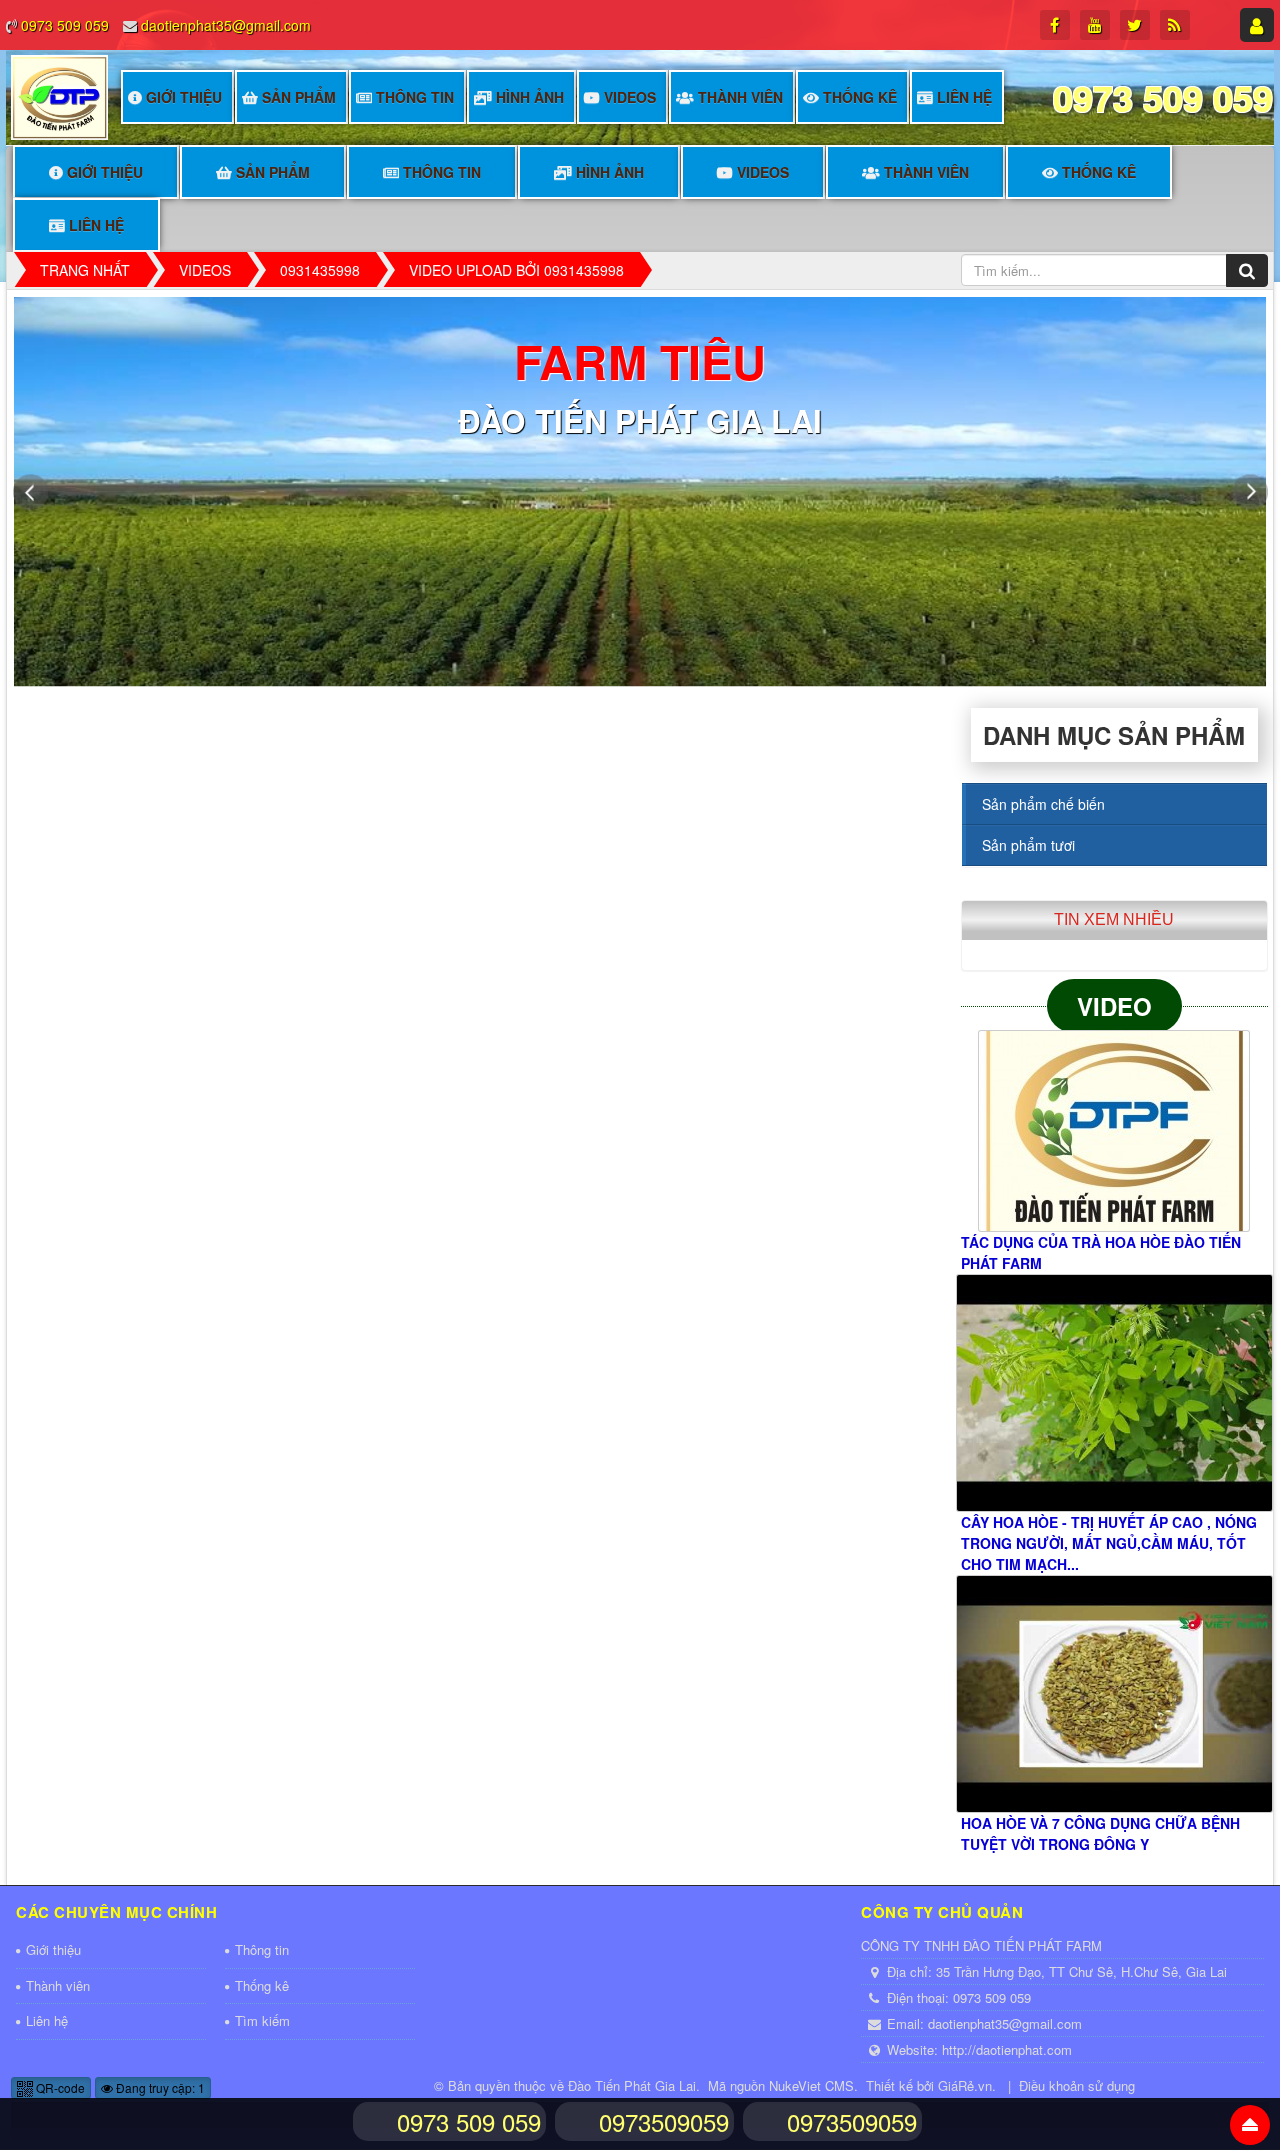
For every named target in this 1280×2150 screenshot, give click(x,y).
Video (1114, 1006)
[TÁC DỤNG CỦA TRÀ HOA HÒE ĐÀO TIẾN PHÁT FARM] (1114, 1131)
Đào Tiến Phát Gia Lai (632, 2085)
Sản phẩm (299, 97)
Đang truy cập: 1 (159, 2087)
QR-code (59, 2087)
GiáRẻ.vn (965, 2085)
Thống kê (860, 97)
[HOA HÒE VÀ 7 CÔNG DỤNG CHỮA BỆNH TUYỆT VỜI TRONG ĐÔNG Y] (1114, 1694)
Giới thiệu (184, 97)
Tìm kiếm (262, 2020)
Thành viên (740, 97)
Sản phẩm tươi (1028, 845)
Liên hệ (964, 97)
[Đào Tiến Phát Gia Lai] (59, 95)
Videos (630, 97)
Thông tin (415, 97)
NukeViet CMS (811, 2085)
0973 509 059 (65, 25)
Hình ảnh (530, 97)
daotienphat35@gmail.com (226, 25)
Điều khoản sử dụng (1077, 2085)
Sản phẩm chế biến (1043, 804)
